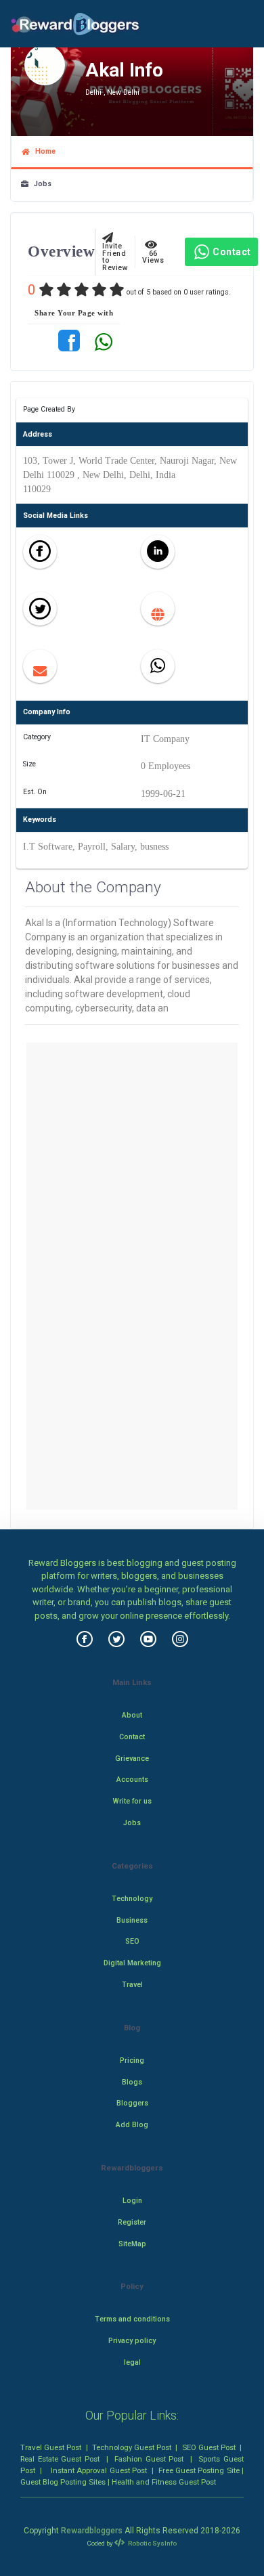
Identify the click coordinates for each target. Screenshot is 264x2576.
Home (43, 151)
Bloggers (132, 2103)
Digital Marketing (132, 1963)
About (132, 1715)
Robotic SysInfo (152, 2543)
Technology (132, 1899)
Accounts (132, 1780)
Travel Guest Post (51, 2447)
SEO (132, 1941)
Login (132, 2201)
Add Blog (132, 2125)
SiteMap (132, 2244)
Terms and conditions (132, 2319)
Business (132, 1920)
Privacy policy (132, 2341)
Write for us (132, 1801)
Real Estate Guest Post (60, 2459)
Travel (132, 1985)
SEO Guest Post (209, 2447)
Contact (232, 252)
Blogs (132, 2082)
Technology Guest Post (132, 2447)
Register (132, 2222)
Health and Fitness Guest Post (164, 2482)
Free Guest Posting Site (199, 2470)
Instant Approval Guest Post (99, 2470)
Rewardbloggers (92, 2531)
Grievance (132, 1759)
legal (132, 2362)
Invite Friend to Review (115, 254)
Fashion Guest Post (149, 2459)
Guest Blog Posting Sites (63, 2482)
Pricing (132, 2060)
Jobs (40, 184)
